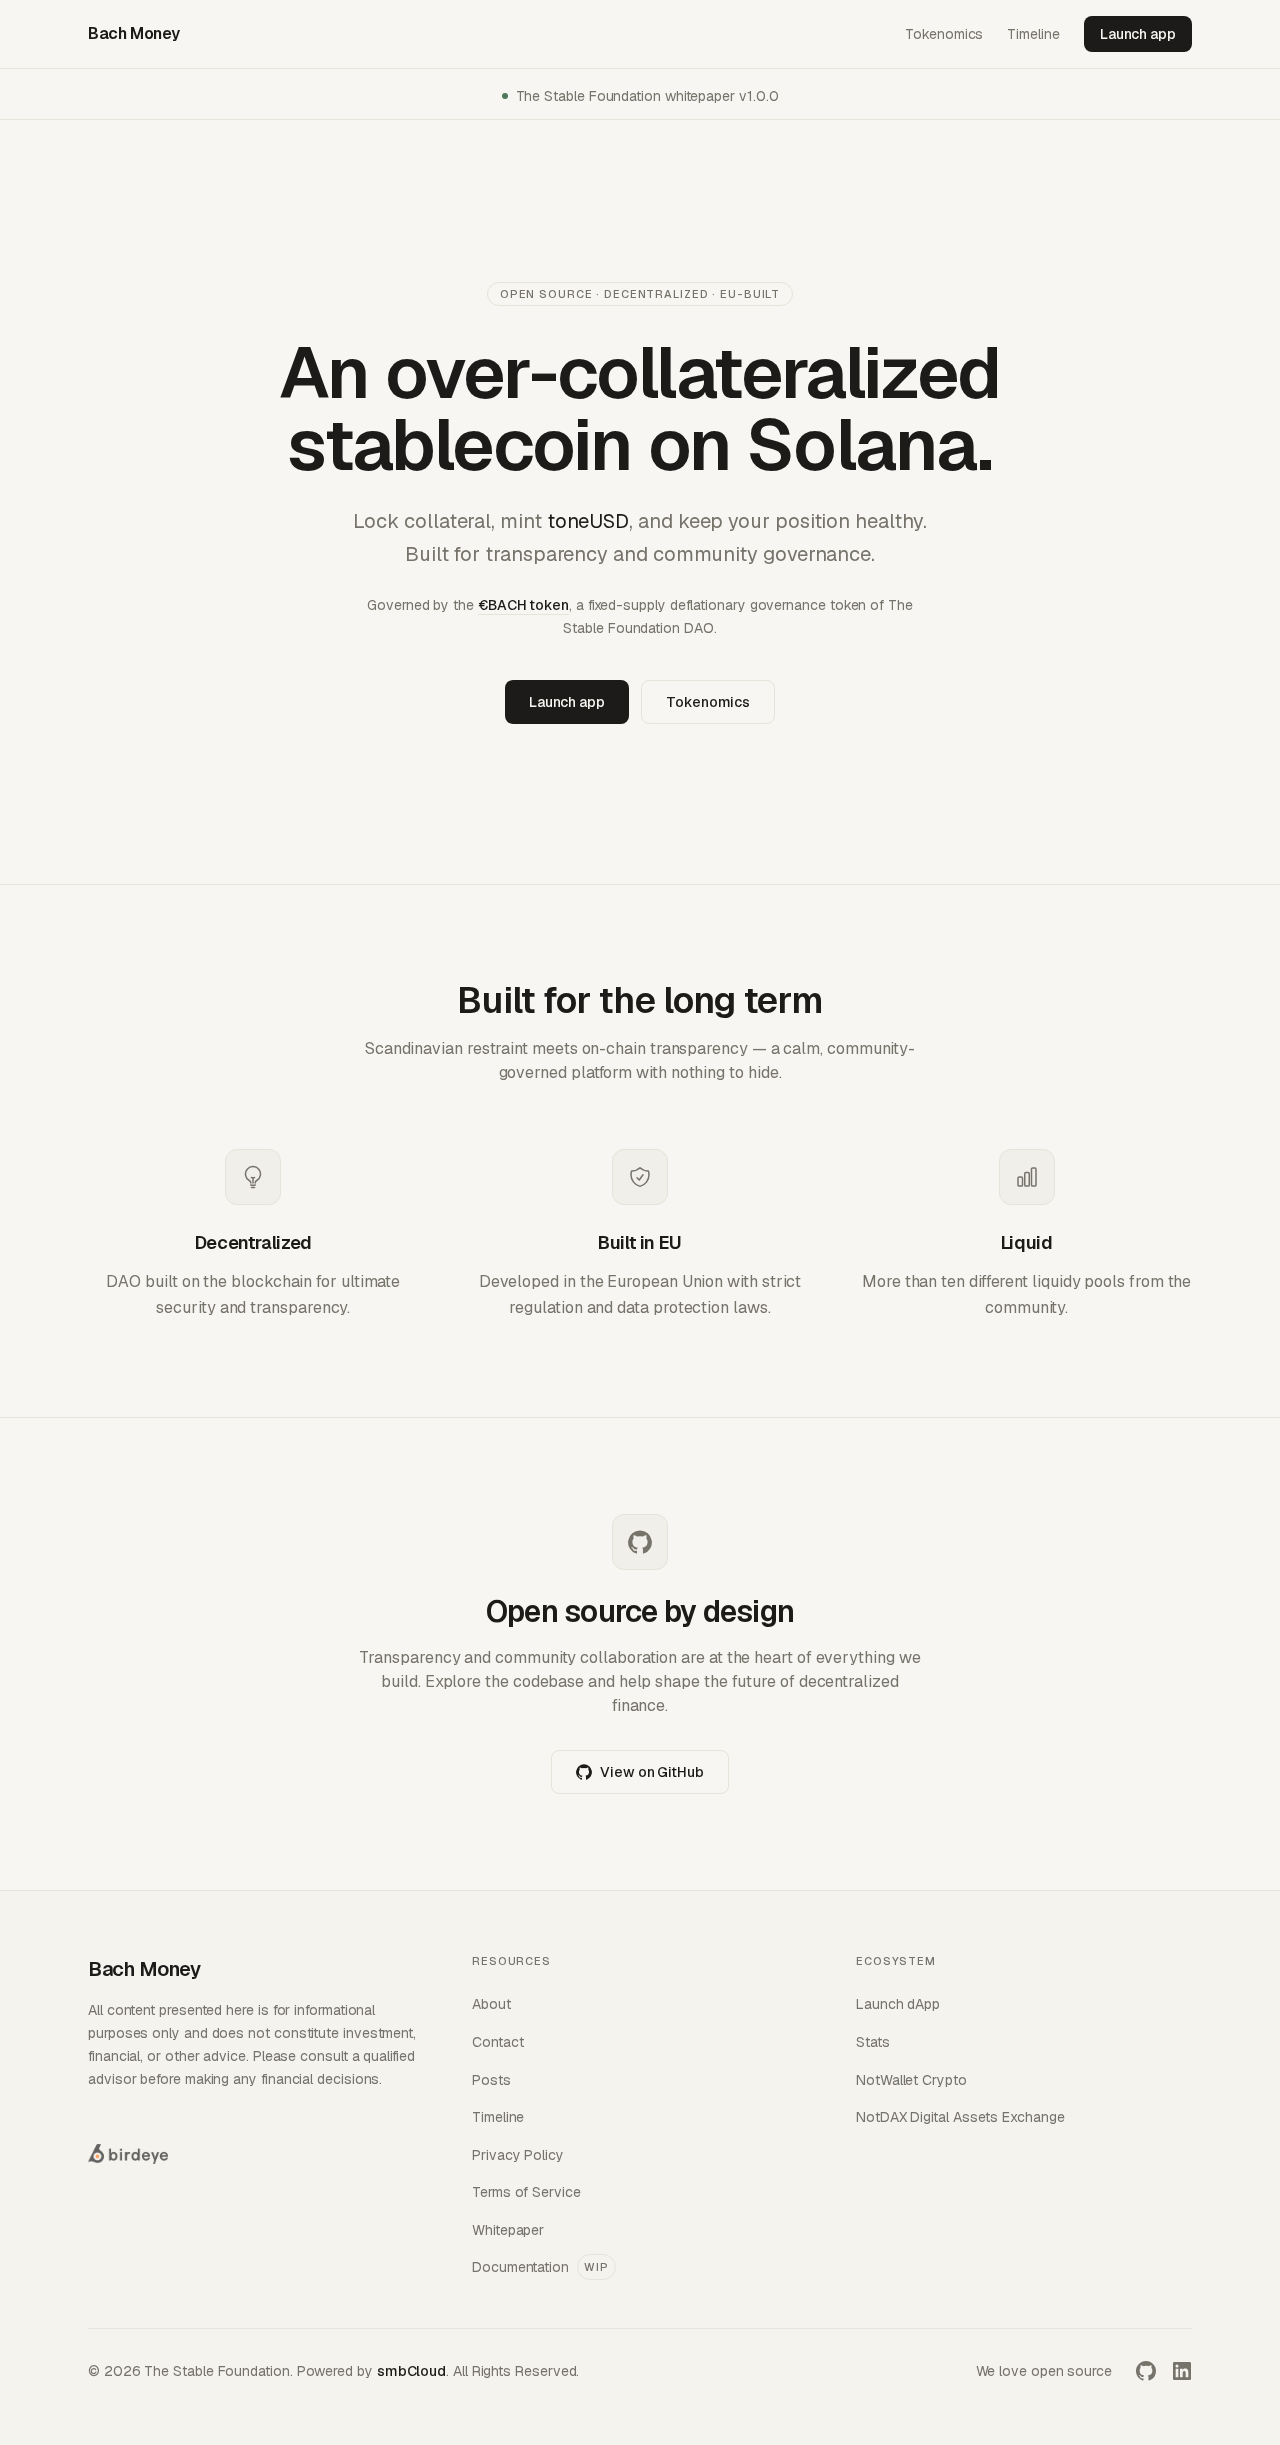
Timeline (1033, 34)
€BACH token (523, 605)
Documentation (540, 2267)
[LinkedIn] (1182, 2371)
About (491, 2004)
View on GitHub (652, 1772)
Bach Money (134, 33)
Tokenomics (944, 34)
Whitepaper (508, 2230)
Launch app (1138, 34)
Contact (497, 2042)
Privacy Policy (518, 2155)
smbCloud (411, 2371)
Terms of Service (526, 2192)
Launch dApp (898, 2004)
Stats (873, 2042)
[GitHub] (1146, 2371)
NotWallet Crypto (911, 2080)
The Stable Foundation (216, 2371)
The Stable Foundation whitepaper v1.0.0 (647, 96)
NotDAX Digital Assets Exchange (960, 2117)
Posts (491, 2080)
